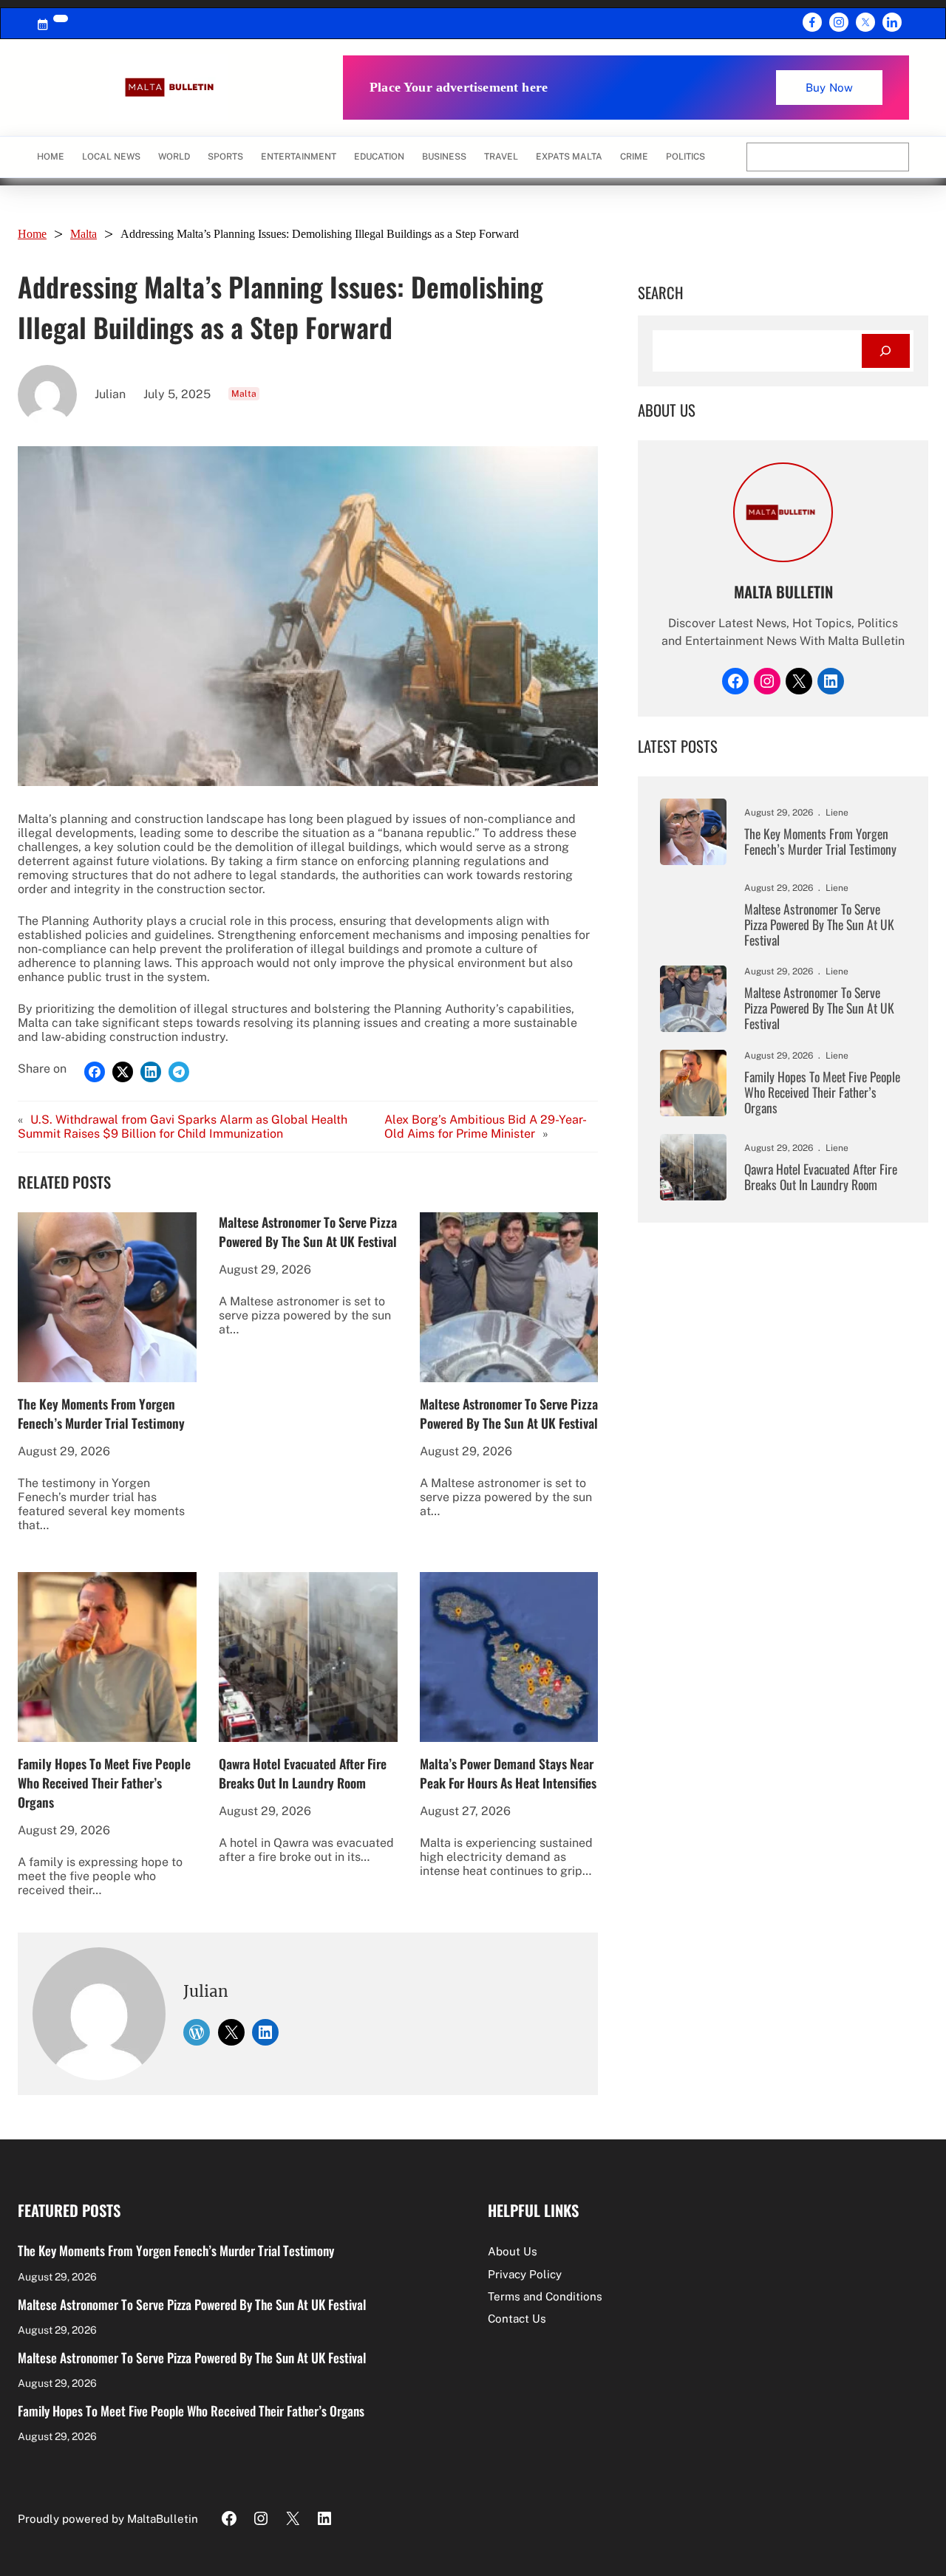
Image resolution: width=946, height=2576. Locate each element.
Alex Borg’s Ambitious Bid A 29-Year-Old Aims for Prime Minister (486, 1127)
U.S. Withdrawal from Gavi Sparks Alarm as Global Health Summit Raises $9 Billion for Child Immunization (183, 1127)
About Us (513, 2251)
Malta (84, 234)
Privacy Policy (525, 2274)
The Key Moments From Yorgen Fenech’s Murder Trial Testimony (101, 1413)
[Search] (886, 351)
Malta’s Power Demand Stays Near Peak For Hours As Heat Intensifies (508, 1773)
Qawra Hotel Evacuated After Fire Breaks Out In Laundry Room (303, 1773)
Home (51, 157)
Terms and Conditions (545, 2296)
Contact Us (517, 2319)
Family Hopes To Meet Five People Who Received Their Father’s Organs (104, 1783)
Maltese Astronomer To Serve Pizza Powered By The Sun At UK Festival (308, 1231)
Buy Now (829, 88)
